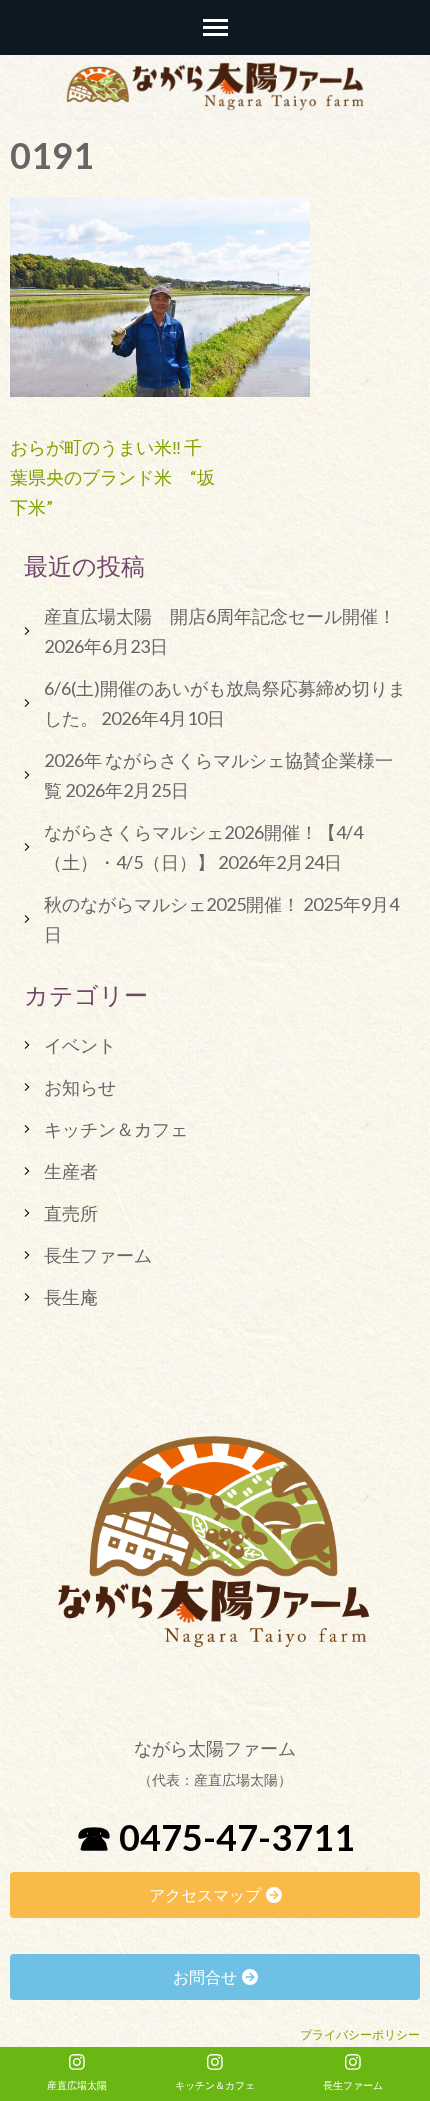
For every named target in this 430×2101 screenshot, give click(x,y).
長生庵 (71, 1297)
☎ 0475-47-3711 (215, 1837)
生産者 (71, 1171)
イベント (80, 1045)
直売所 (71, 1213)
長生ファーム (98, 1255)
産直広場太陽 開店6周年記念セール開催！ (220, 616)
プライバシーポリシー (360, 2034)
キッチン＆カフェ (116, 1129)
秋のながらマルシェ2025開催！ (172, 904)
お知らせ (80, 1087)
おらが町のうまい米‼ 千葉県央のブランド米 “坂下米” (112, 477)
